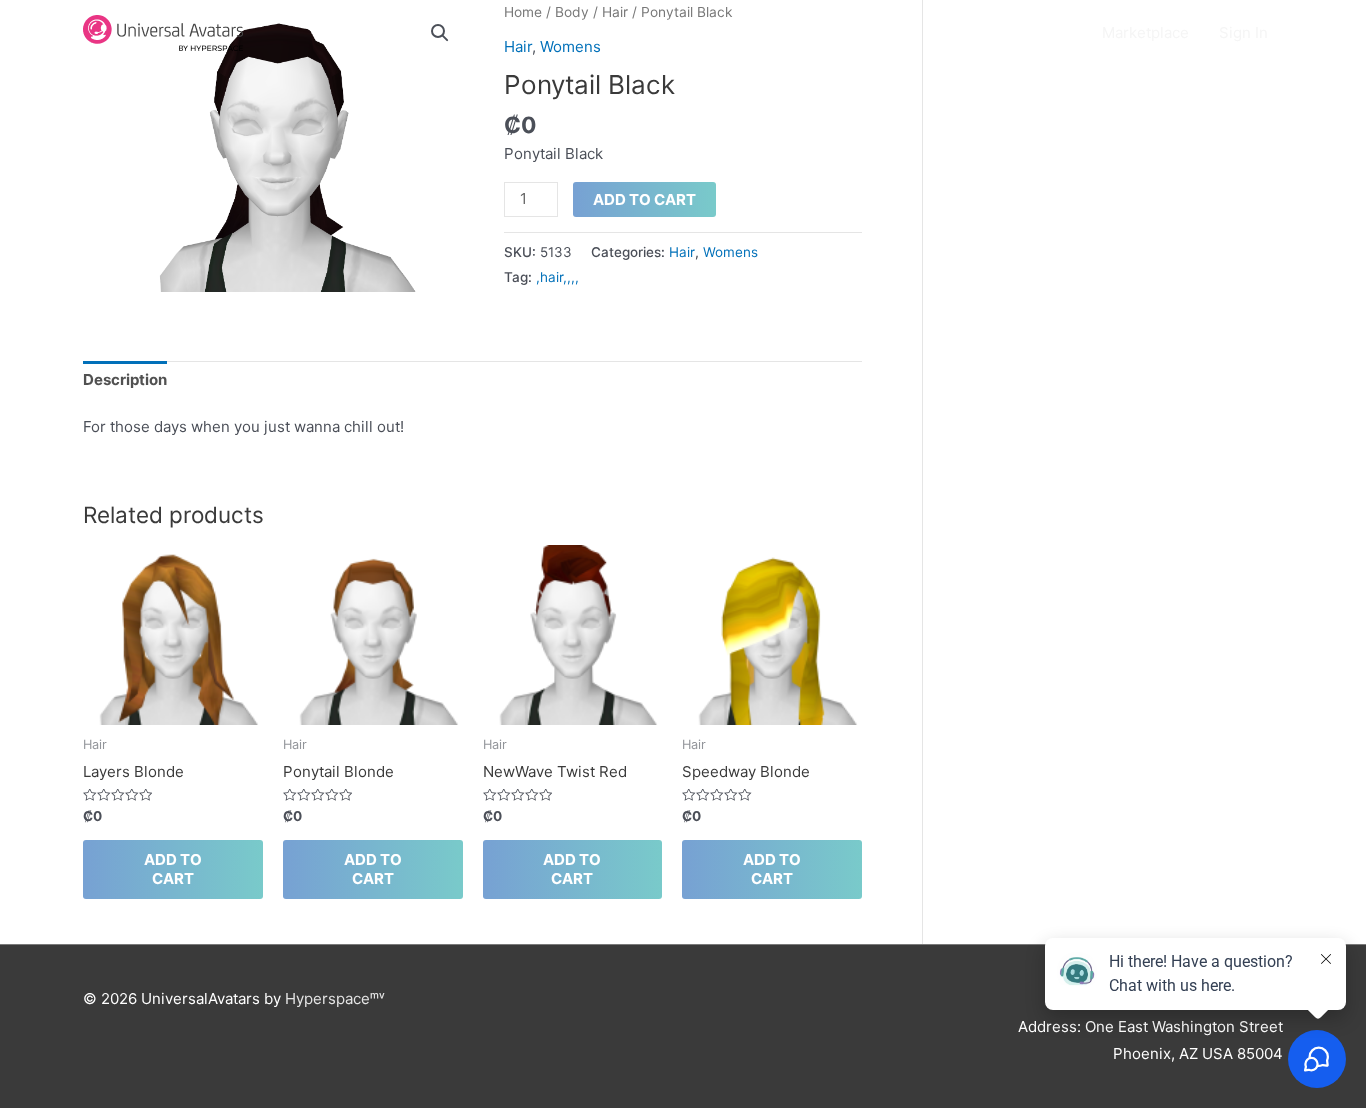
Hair (682, 252)
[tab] (125, 381)
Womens (730, 252)
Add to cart (644, 199)
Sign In (1243, 32)
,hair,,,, (557, 277)
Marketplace (1145, 32)
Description (125, 379)
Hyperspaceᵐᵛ (335, 998)
